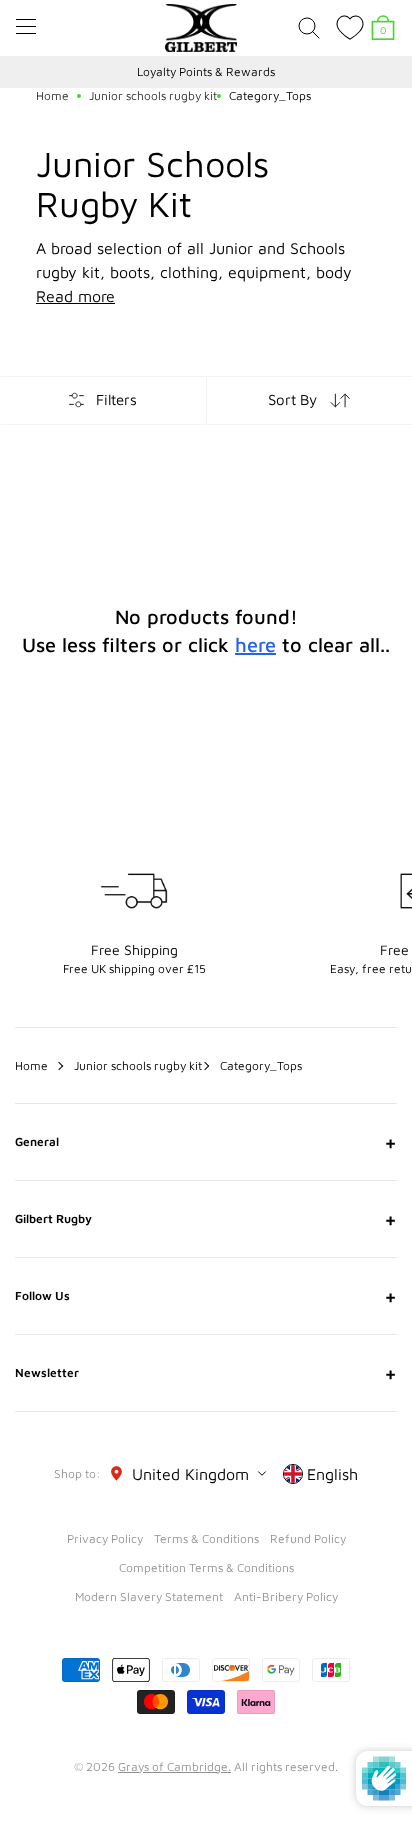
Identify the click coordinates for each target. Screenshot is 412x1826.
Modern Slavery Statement (149, 1596)
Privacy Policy (105, 1538)
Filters (116, 399)
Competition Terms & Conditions (206, 1567)
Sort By (292, 399)
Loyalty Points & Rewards (206, 71)
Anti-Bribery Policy (286, 1596)
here (255, 644)
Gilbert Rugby (206, 1219)
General (206, 1142)
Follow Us (206, 1296)
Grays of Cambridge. (174, 1766)
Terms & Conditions (206, 1538)
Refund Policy (308, 1538)
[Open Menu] (26, 26)
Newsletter (206, 1373)
